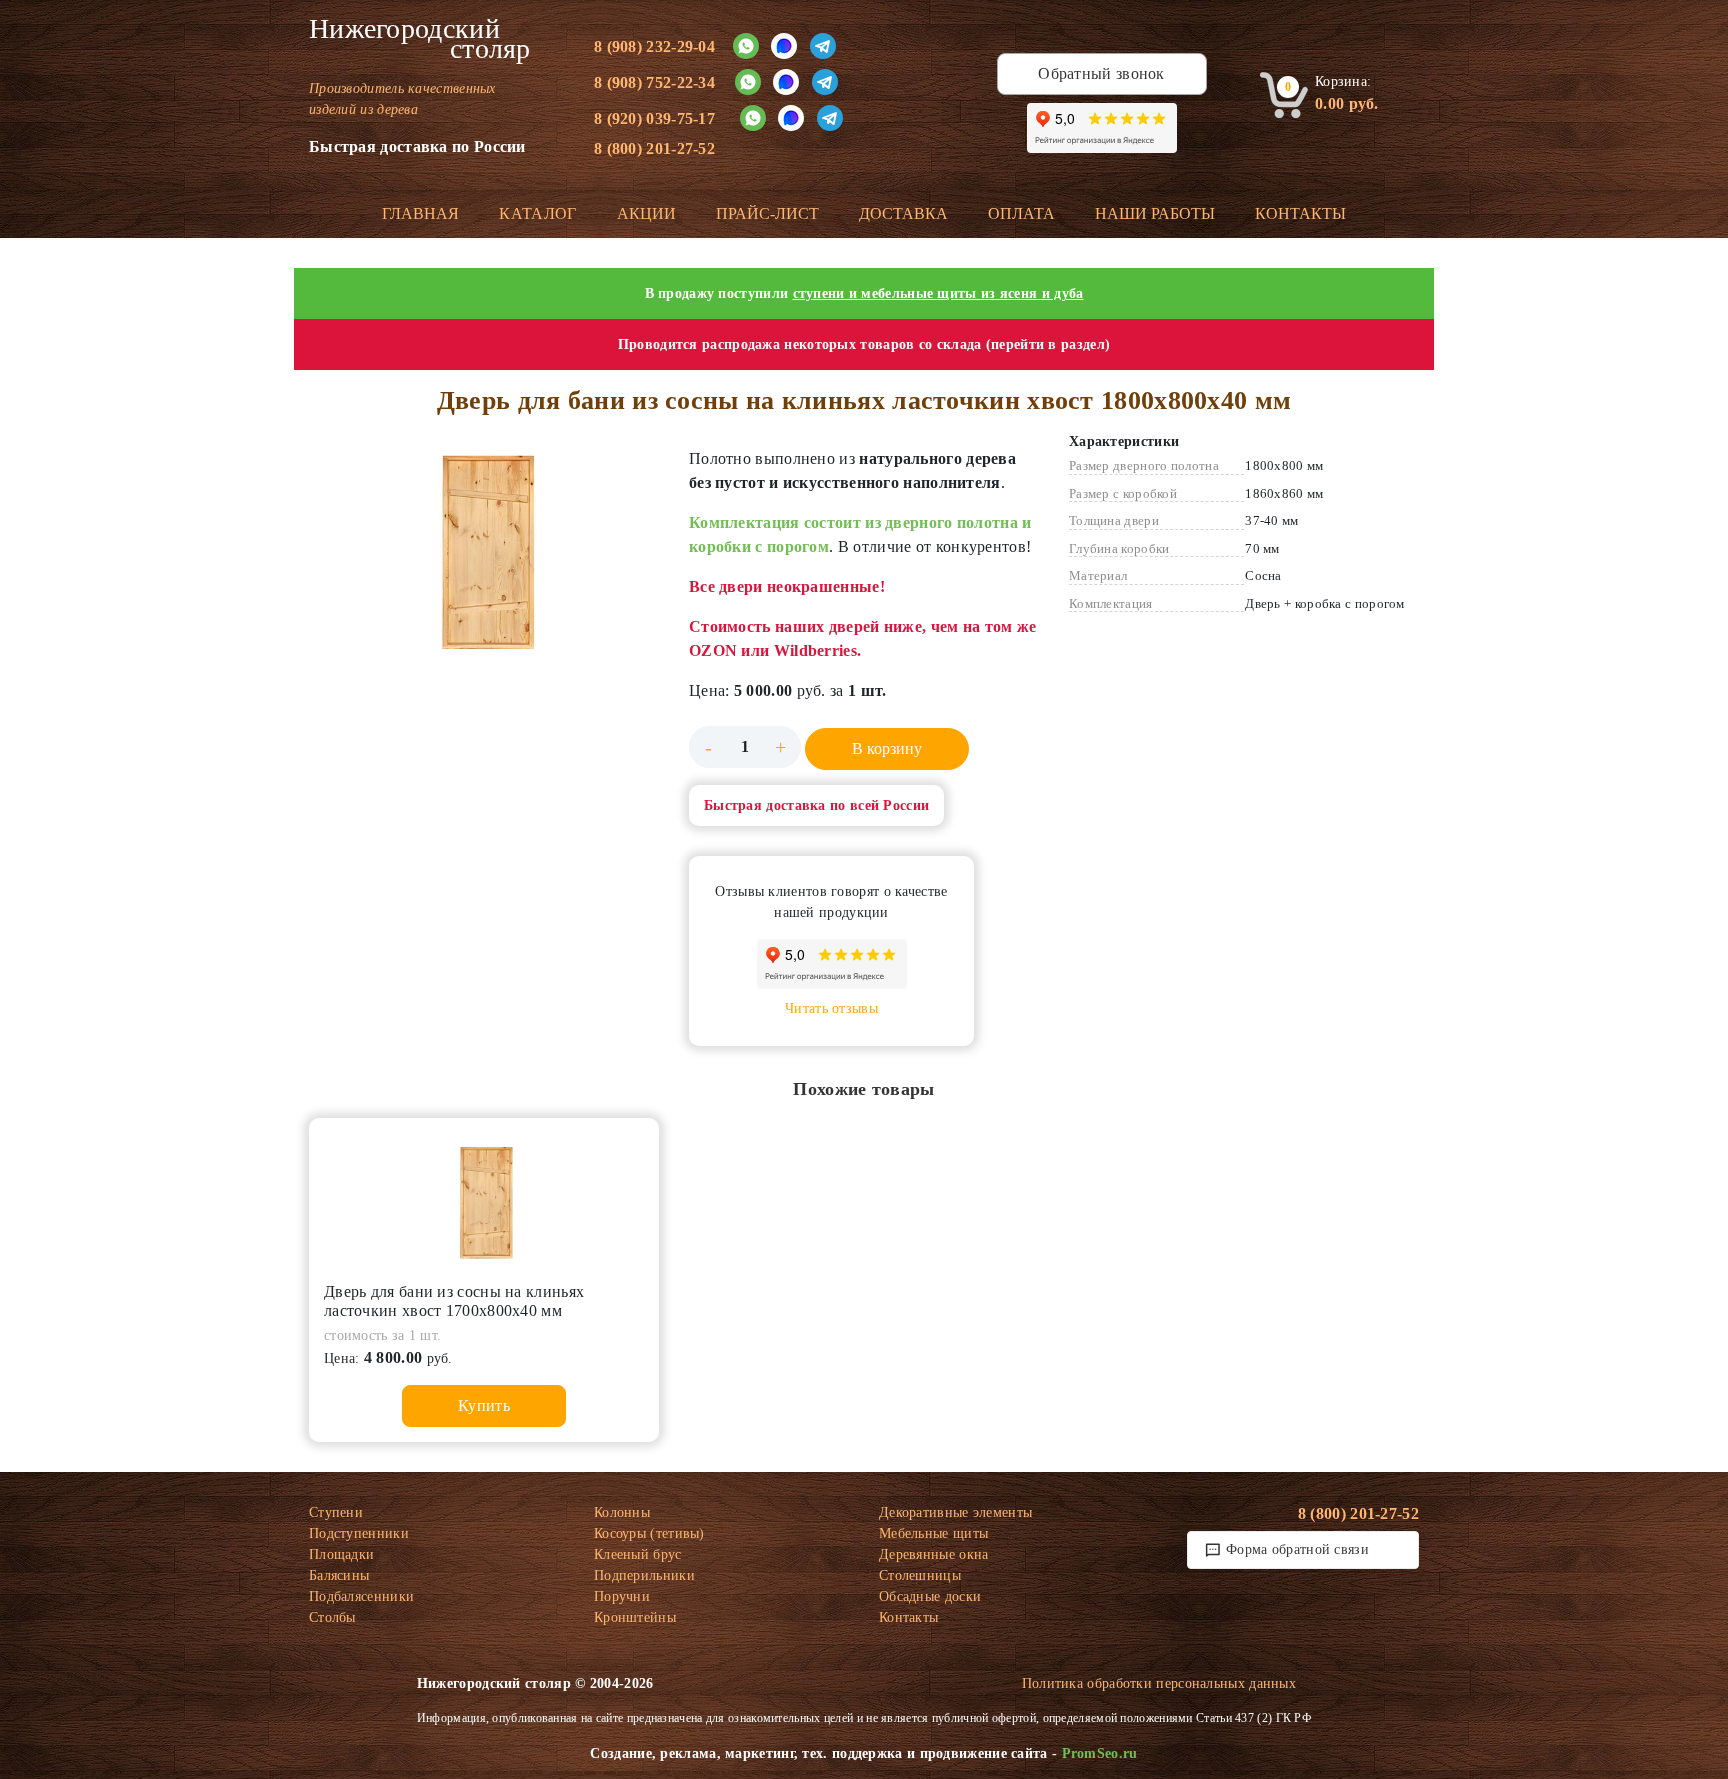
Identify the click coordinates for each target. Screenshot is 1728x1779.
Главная (420, 213)
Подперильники (644, 1575)
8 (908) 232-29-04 (654, 46)
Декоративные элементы (955, 1512)
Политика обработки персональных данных (1159, 1683)
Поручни (622, 1596)
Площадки (341, 1554)
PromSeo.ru (1100, 1753)
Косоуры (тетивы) (649, 1533)
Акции (646, 213)
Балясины (339, 1575)
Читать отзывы (831, 1008)
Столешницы (920, 1575)
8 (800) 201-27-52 (654, 148)
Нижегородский (420, 39)
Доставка (903, 213)
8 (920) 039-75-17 (654, 118)
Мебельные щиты (933, 1533)
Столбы (332, 1617)
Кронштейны (635, 1617)
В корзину (887, 748)
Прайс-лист (767, 213)
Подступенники (359, 1533)
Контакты (1300, 213)
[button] (484, 547)
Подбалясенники (361, 1596)
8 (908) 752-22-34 (654, 82)
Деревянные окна (934, 1554)
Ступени (336, 1512)
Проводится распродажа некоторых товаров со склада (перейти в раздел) (864, 344)
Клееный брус (638, 1554)
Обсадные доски (930, 1596)
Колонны (622, 1512)
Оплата (1021, 213)
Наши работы (1155, 213)
